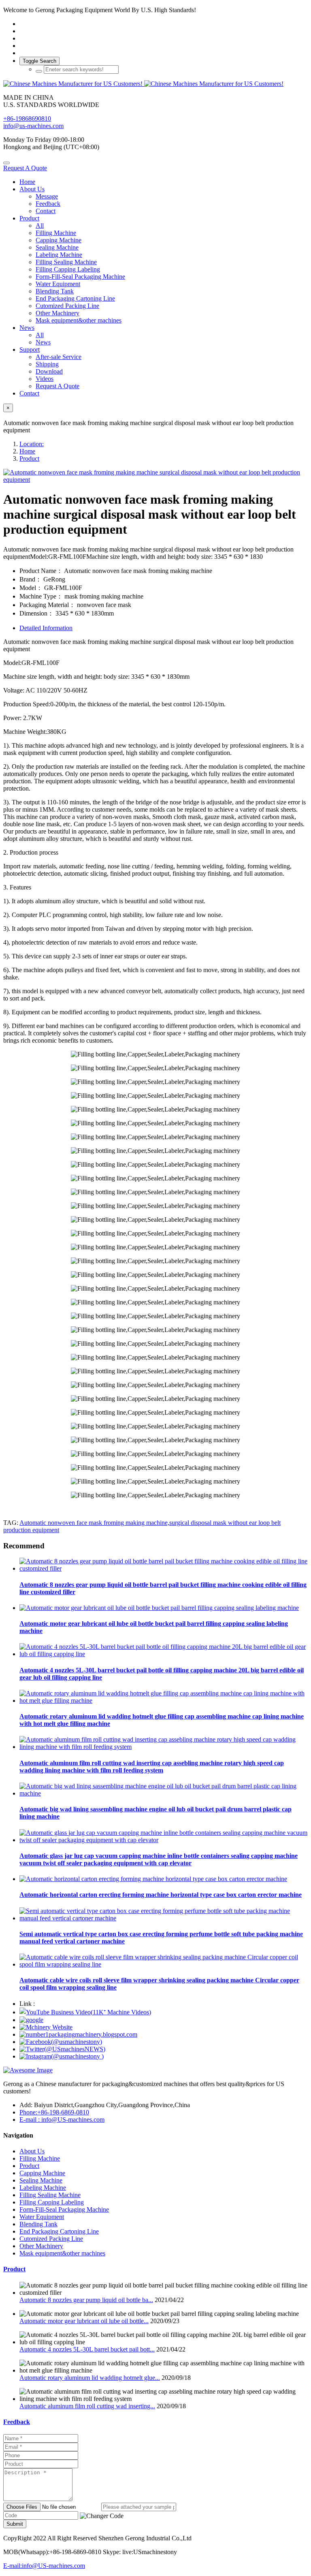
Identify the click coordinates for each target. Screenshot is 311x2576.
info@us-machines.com (33, 126)
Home (27, 182)
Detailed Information (46, 628)
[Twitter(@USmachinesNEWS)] (62, 2049)
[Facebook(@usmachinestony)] (61, 2042)
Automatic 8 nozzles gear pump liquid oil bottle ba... (86, 2300)
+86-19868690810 (27, 119)
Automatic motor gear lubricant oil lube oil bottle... (84, 2321)
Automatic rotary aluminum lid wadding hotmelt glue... (90, 2378)
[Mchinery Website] (46, 2027)
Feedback (17, 2422)
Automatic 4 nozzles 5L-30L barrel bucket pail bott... (87, 2349)
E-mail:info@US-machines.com (44, 2566)
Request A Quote (25, 168)
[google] (31, 2020)
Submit (15, 2524)
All (40, 226)
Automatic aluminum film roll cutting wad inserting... (87, 2406)
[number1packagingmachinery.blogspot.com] (78, 2034)
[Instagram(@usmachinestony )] (62, 2056)
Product (29, 459)
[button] (102, 2516)
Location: (32, 444)
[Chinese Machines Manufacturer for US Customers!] (155, 84)
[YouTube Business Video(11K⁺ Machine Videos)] (85, 2012)
